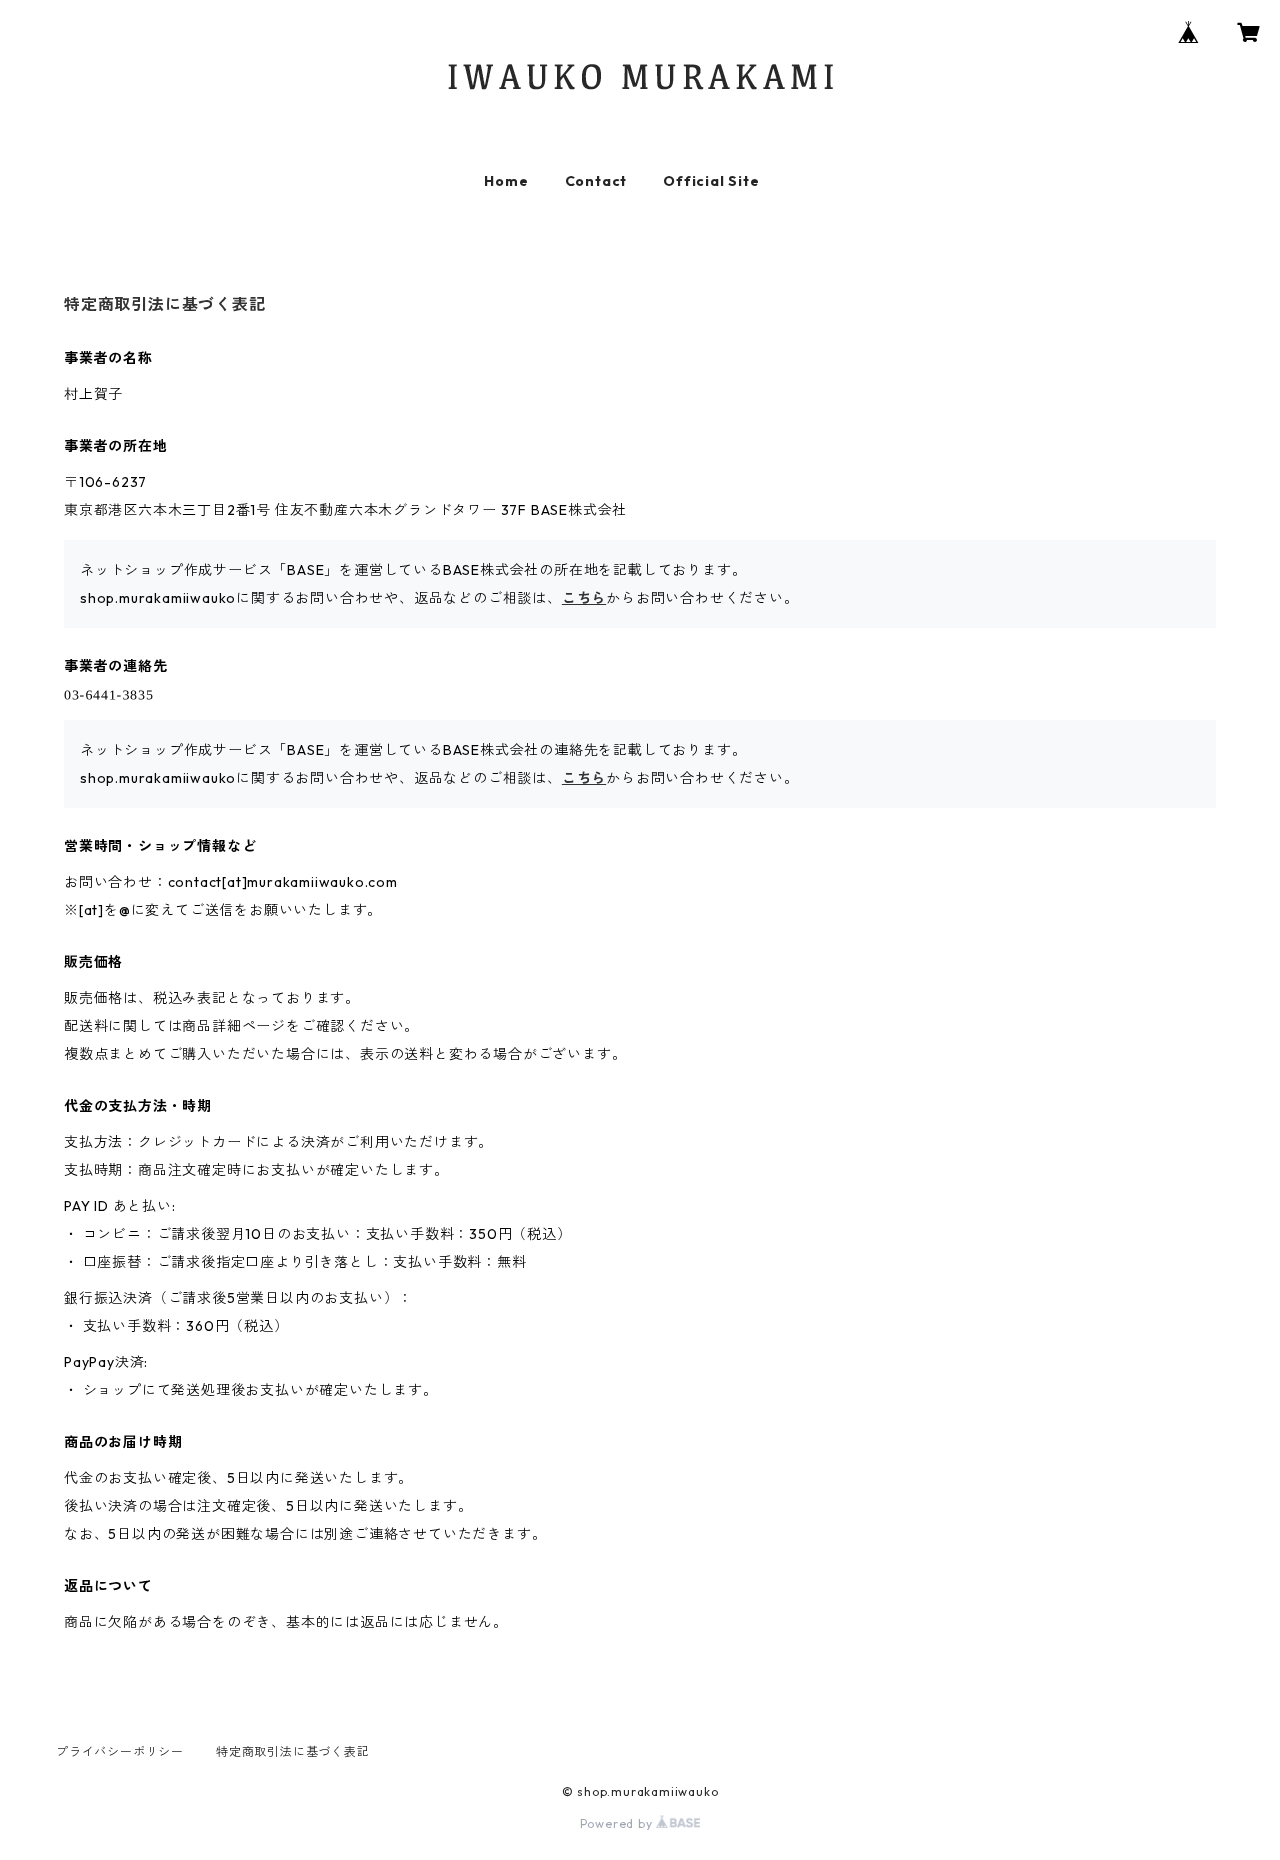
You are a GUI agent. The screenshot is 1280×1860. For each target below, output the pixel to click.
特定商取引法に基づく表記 (293, 1751)
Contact (596, 181)
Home (506, 181)
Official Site (711, 181)
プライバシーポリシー (120, 1751)
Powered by (618, 1823)
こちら (584, 598)
